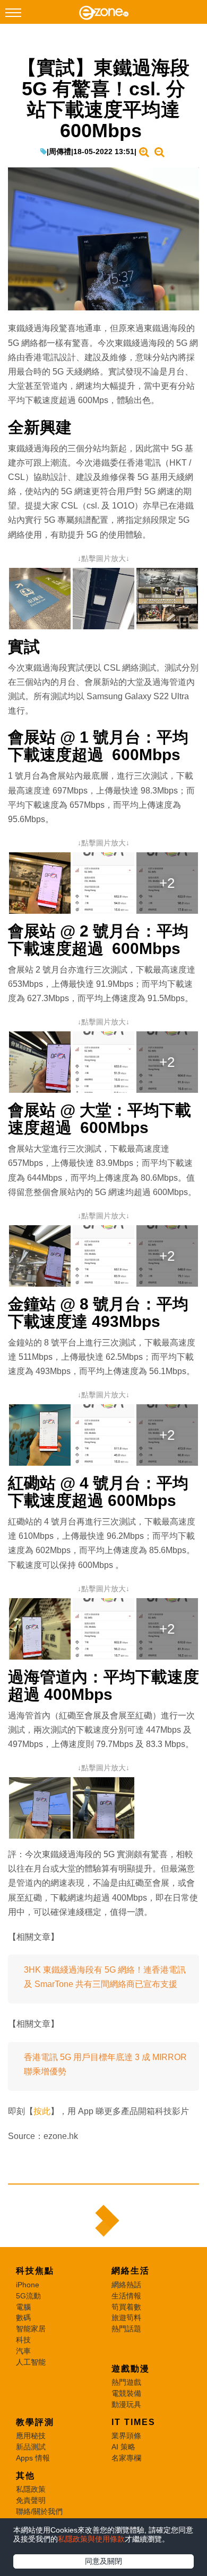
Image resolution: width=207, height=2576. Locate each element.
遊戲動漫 (131, 2369)
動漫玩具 (126, 2404)
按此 (42, 2111)
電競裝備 (126, 2393)
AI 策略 (123, 2447)
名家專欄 (126, 2458)
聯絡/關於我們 (39, 2511)
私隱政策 (31, 2489)
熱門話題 (126, 2329)
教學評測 (35, 2422)
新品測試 (31, 2447)
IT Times (133, 2422)
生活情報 (126, 2296)
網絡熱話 (126, 2285)
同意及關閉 (103, 2561)
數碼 (23, 2317)
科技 (23, 2340)
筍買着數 (126, 2307)
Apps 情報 (33, 2458)
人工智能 (31, 2362)
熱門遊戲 (126, 2382)
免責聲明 (31, 2500)
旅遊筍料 (126, 2317)
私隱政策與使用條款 (91, 2539)
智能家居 (31, 2329)
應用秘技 (31, 2436)
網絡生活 (131, 2271)
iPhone (28, 2285)
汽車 (23, 2351)
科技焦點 (35, 2271)
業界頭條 (126, 2436)
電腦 (23, 2307)
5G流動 (28, 2296)
